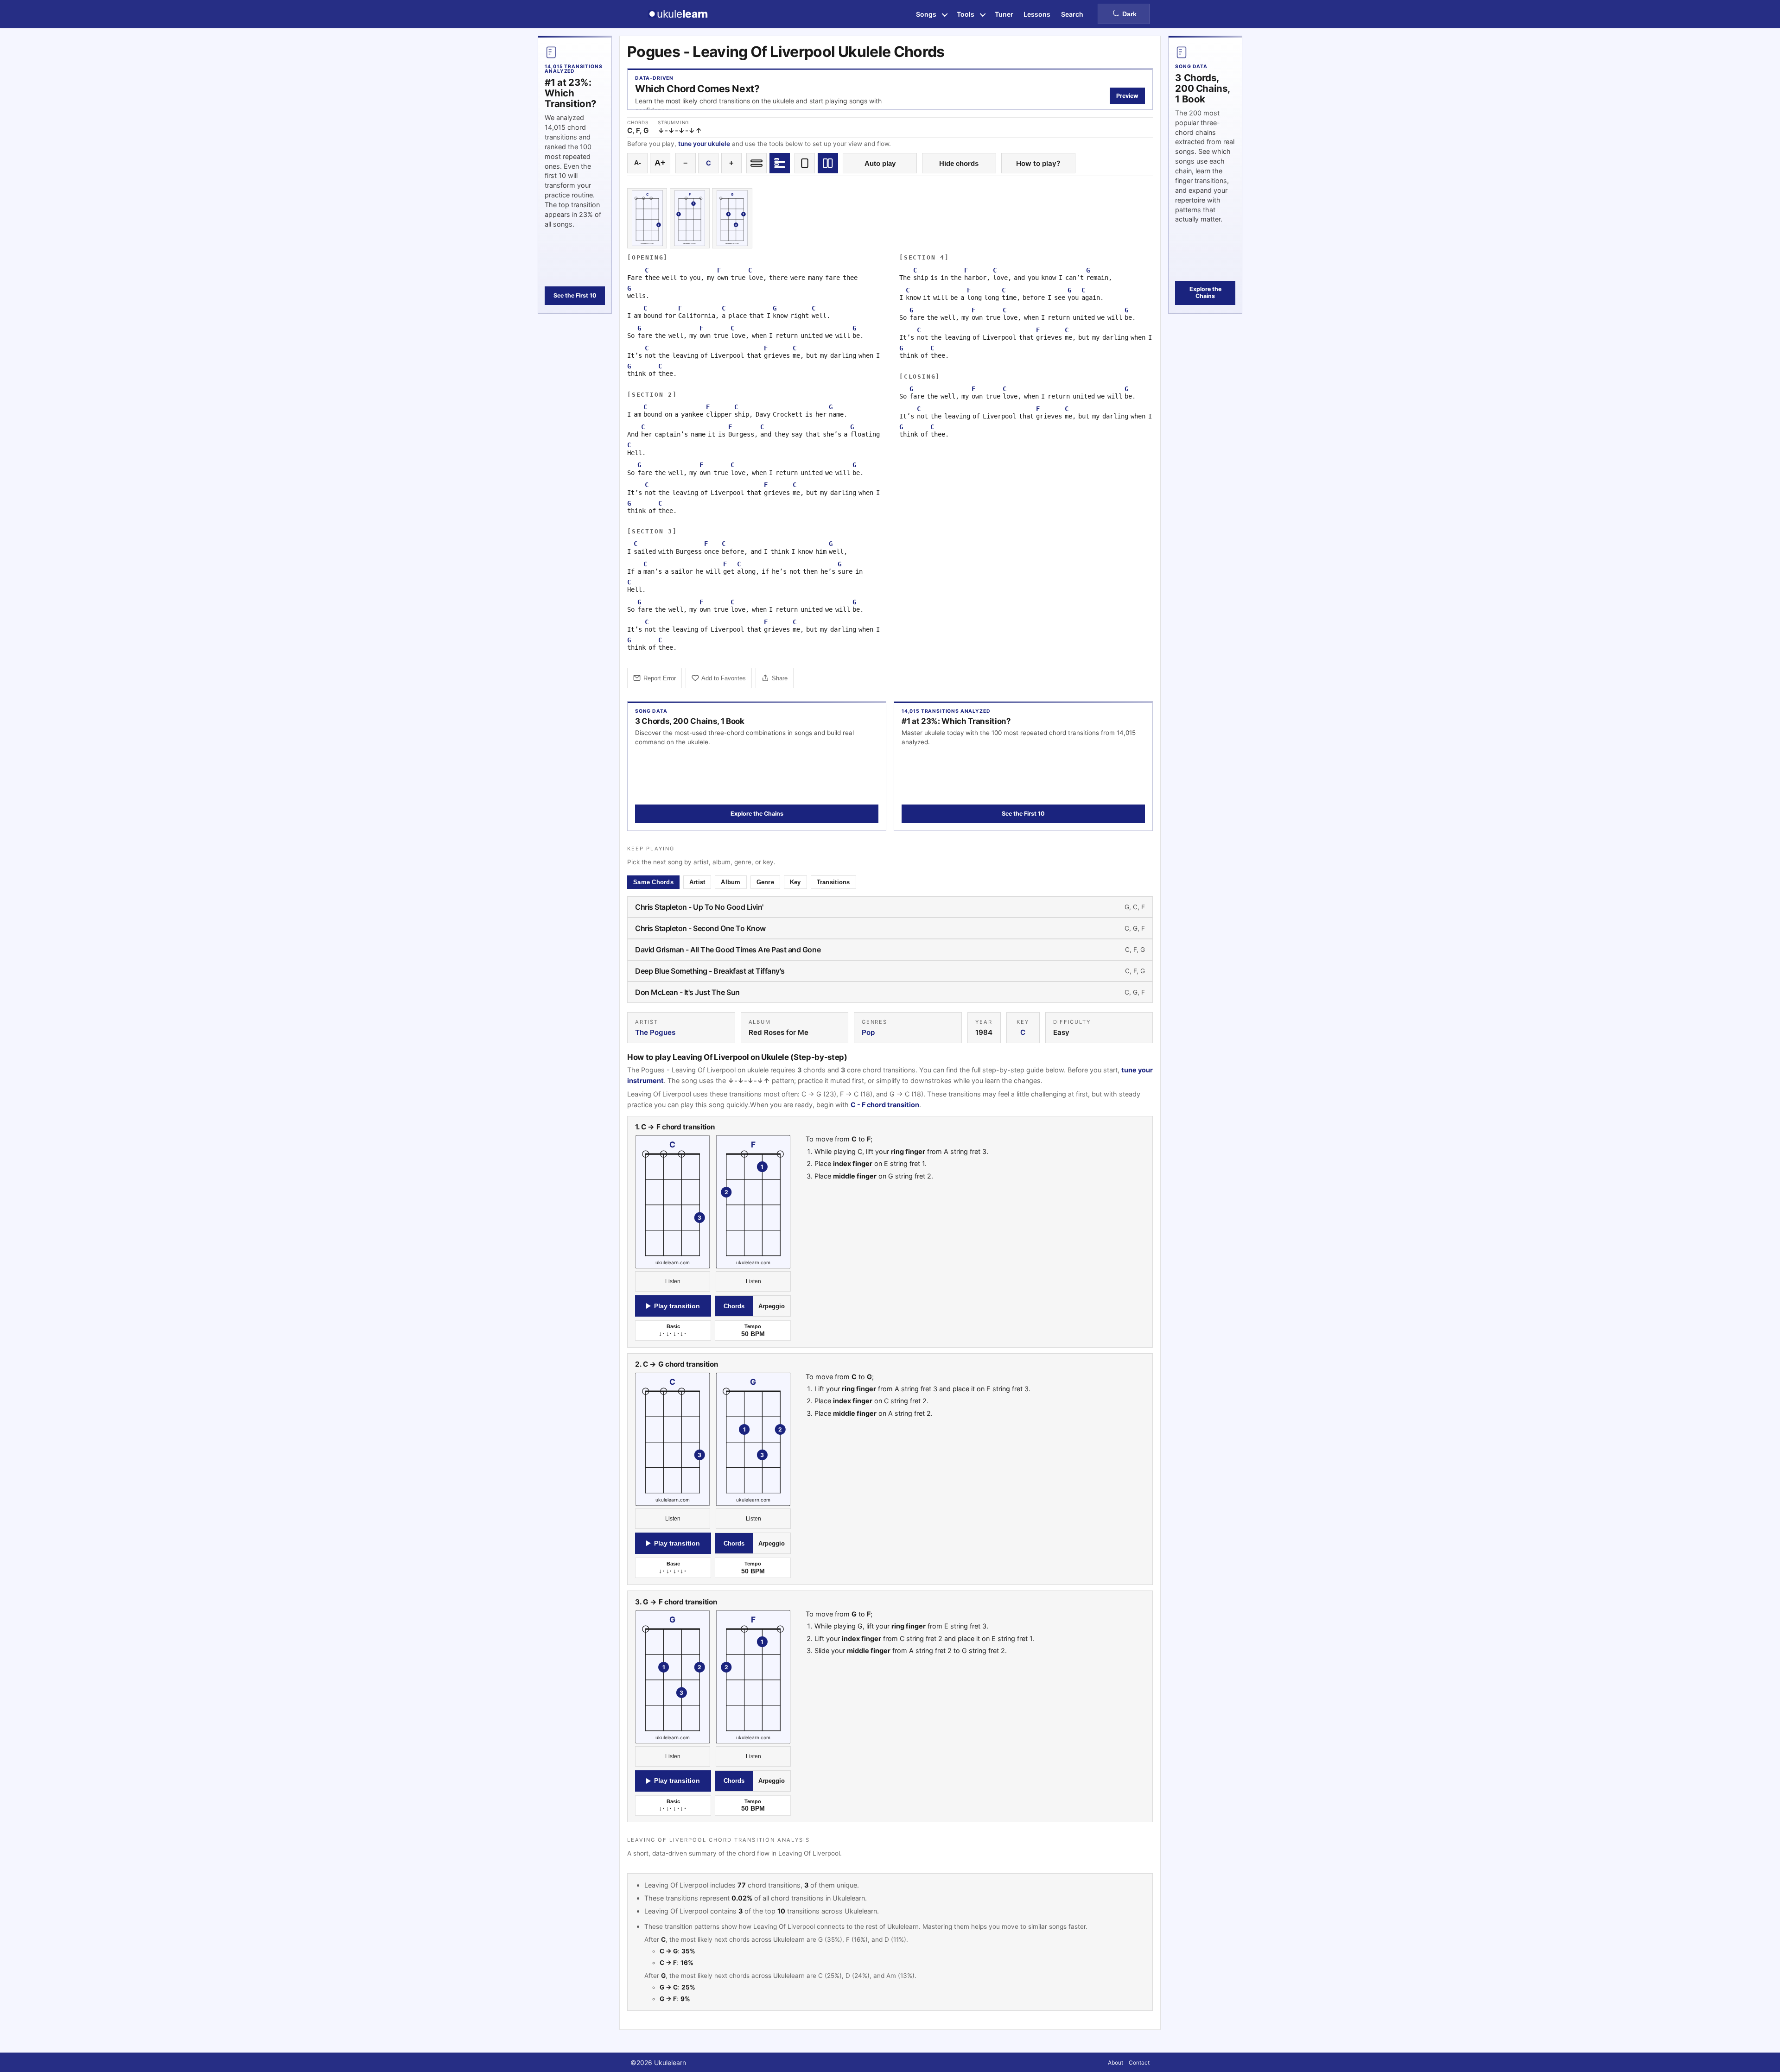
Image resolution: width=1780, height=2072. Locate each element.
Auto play (880, 163)
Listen (673, 1281)
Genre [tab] (765, 882)
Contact (1139, 2062)
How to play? (1038, 163)
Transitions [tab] (833, 882)
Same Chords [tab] (653, 882)
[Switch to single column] (805, 163)
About (1116, 2062)
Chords (734, 1306)
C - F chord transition (885, 1105)
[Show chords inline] (756, 163)
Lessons (1037, 14)
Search (1072, 14)
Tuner (1004, 14)
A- (638, 163)
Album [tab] (731, 882)
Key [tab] (795, 882)
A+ (660, 163)
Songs (926, 14)
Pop (868, 1032)
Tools (966, 14)
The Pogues (655, 1032)
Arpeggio (772, 1306)
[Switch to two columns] (828, 163)
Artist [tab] (697, 882)
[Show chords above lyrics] (780, 163)
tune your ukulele (704, 144)
